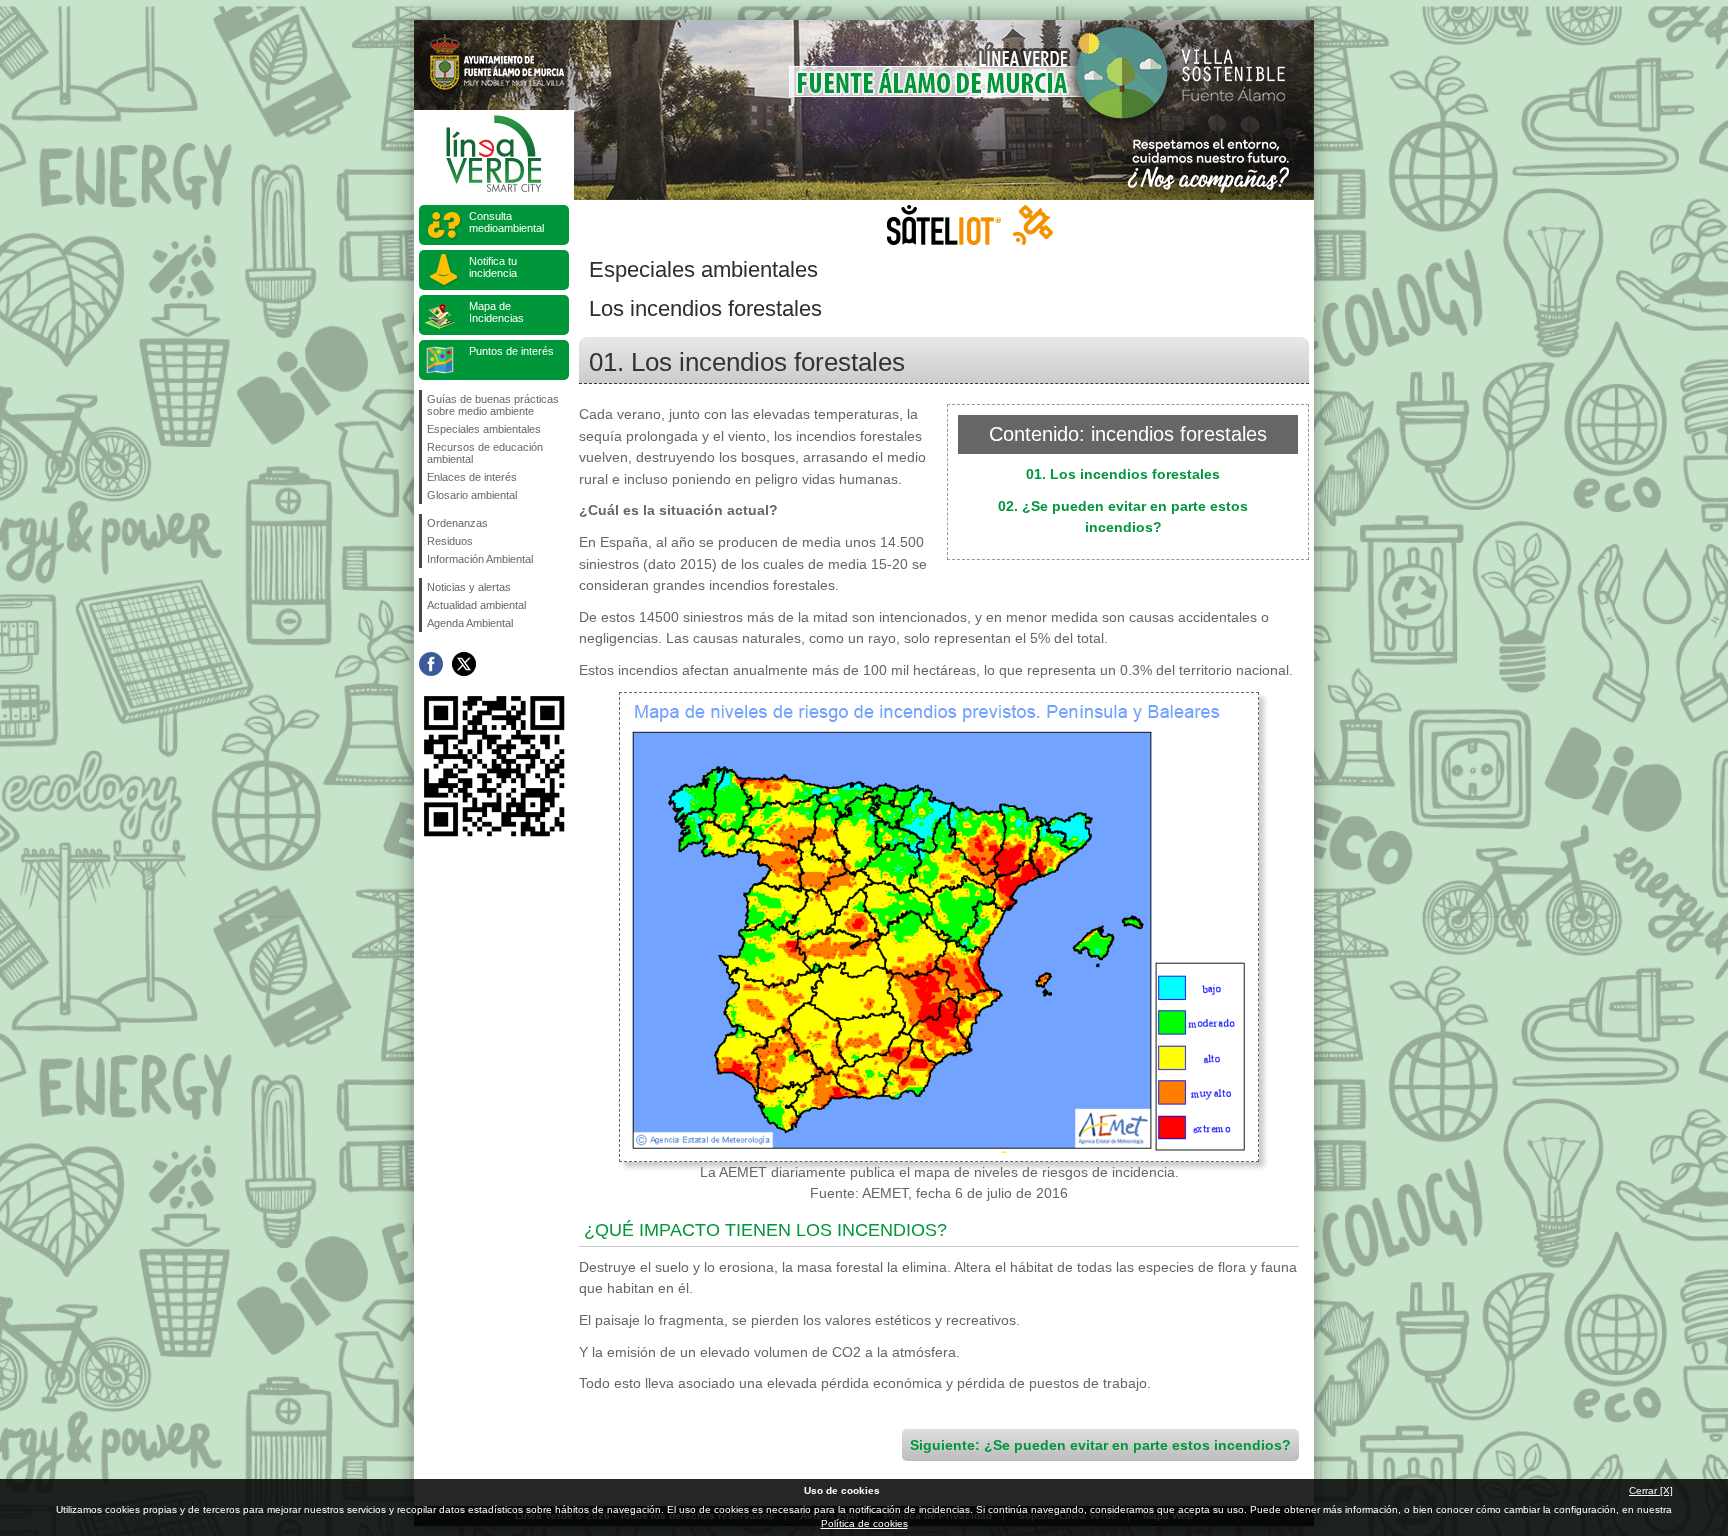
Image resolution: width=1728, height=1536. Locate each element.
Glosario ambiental (472, 495)
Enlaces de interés (472, 477)
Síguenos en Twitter (464, 664)
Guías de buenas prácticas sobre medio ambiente (493, 405)
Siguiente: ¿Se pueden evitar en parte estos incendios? (1100, 1445)
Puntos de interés (511, 351)
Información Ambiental (480, 559)
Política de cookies (864, 1523)
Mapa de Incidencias (496, 312)
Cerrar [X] (1651, 1490)
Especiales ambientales (484, 429)
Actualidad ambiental (476, 605)
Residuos (450, 541)
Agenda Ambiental (470, 623)
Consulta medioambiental (506, 222)
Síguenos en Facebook (431, 664)
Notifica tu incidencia (493, 267)
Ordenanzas (457, 523)
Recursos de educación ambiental (485, 453)
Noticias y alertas (469, 587)
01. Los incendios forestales (1123, 474)
